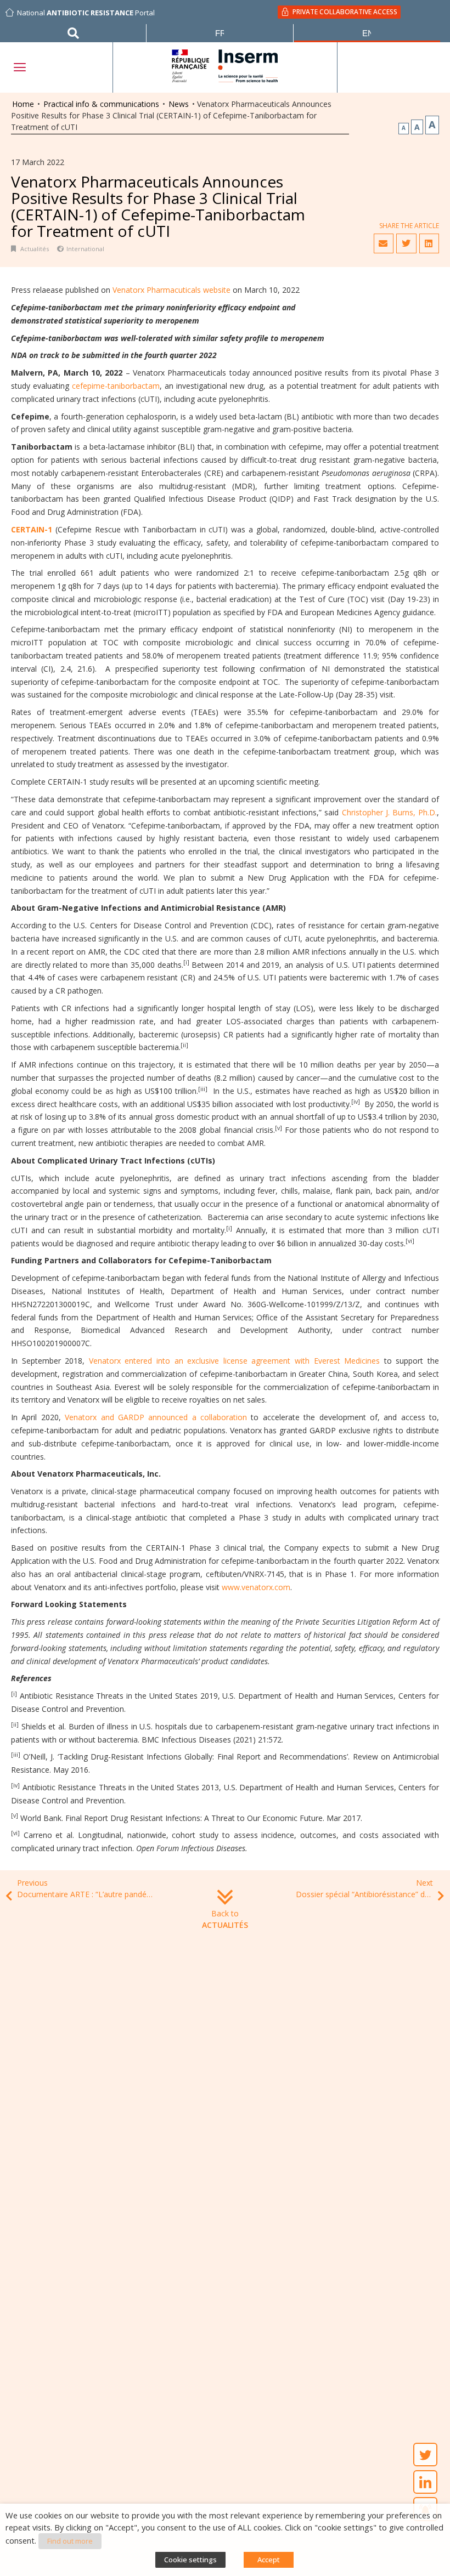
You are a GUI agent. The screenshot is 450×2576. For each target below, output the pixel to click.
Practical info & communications (101, 104)
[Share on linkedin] (429, 243)
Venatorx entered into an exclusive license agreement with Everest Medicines (234, 1361)
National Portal (86, 13)
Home (23, 104)
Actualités (35, 249)
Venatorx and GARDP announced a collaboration (156, 1417)
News (179, 104)
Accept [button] (269, 2560)
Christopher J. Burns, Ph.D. (389, 812)
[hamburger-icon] (19, 67)
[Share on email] (384, 243)
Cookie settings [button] (190, 2560)
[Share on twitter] (406, 243)
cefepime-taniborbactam (116, 386)
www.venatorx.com (256, 1587)
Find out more (70, 2541)
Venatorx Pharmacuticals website (173, 290)
